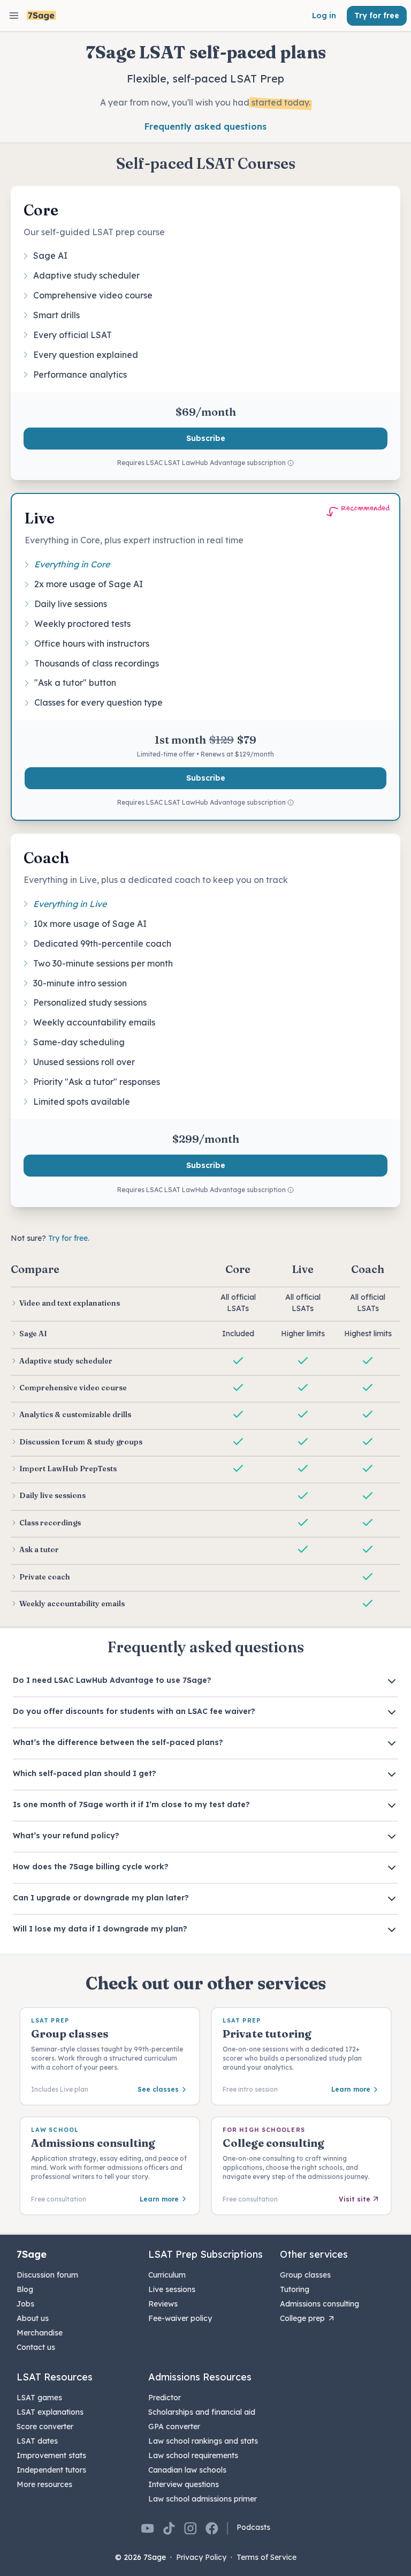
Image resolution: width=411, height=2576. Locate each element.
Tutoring (295, 2289)
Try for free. (69, 1238)
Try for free (377, 16)
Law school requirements (193, 2455)
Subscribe (206, 438)
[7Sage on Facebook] (212, 2528)
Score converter (45, 2427)
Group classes (305, 2275)
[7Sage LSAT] (41, 16)
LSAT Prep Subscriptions (205, 2254)
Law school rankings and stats (203, 2441)
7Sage (32, 2254)
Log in (324, 16)
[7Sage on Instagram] (191, 2528)
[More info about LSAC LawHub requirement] (291, 463)
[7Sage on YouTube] (148, 2528)
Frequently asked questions (205, 126)
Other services (314, 2254)
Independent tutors (51, 2470)
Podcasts (253, 2527)
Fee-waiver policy (180, 2318)
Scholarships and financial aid (202, 2412)
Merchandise (40, 2333)
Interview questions (184, 2484)
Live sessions (172, 2289)
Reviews (163, 2304)
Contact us (36, 2347)
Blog (25, 2289)
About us (33, 2318)
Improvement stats (51, 2455)
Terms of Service (267, 2557)
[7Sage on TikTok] (169, 2528)
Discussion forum (47, 2275)
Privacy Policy (201, 2557)
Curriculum (167, 2275)
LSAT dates (37, 2441)
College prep (302, 2318)
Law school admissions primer (203, 2499)
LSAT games (39, 2398)
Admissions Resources (200, 2377)
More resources (44, 2484)
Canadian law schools (187, 2470)
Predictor (165, 2398)
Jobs (25, 2304)
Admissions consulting (319, 2304)
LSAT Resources (55, 2377)
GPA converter (174, 2427)
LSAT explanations (50, 2412)
